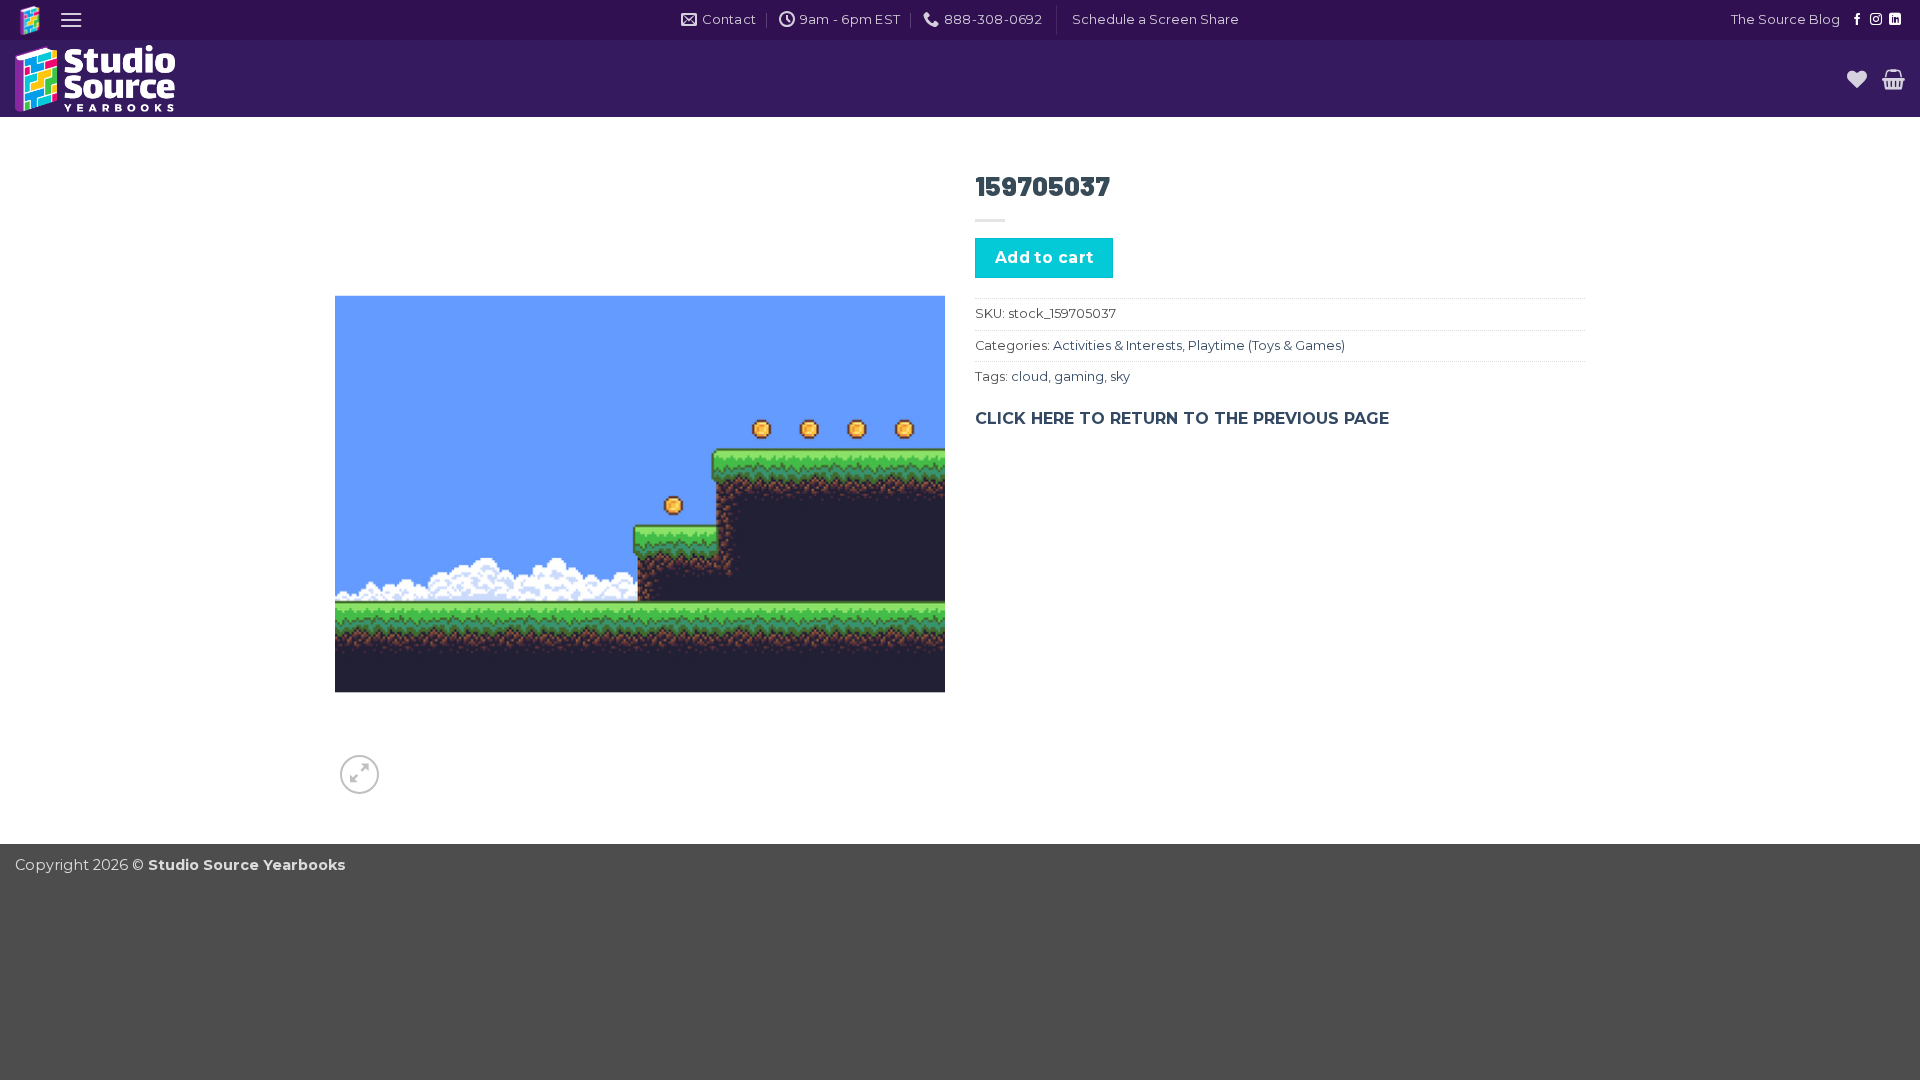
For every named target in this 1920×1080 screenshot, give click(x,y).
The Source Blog (1785, 19)
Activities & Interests (1117, 345)
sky (1120, 376)
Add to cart (1044, 257)
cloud (1029, 376)
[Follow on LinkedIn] (1895, 20)
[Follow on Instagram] (1876, 20)
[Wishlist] (1857, 79)
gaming (1079, 376)
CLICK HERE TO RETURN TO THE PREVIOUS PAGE (1182, 418)
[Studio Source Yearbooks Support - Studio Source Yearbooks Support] (115, 78)
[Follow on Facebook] (1857, 20)
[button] (71, 19)
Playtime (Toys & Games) (1266, 345)
